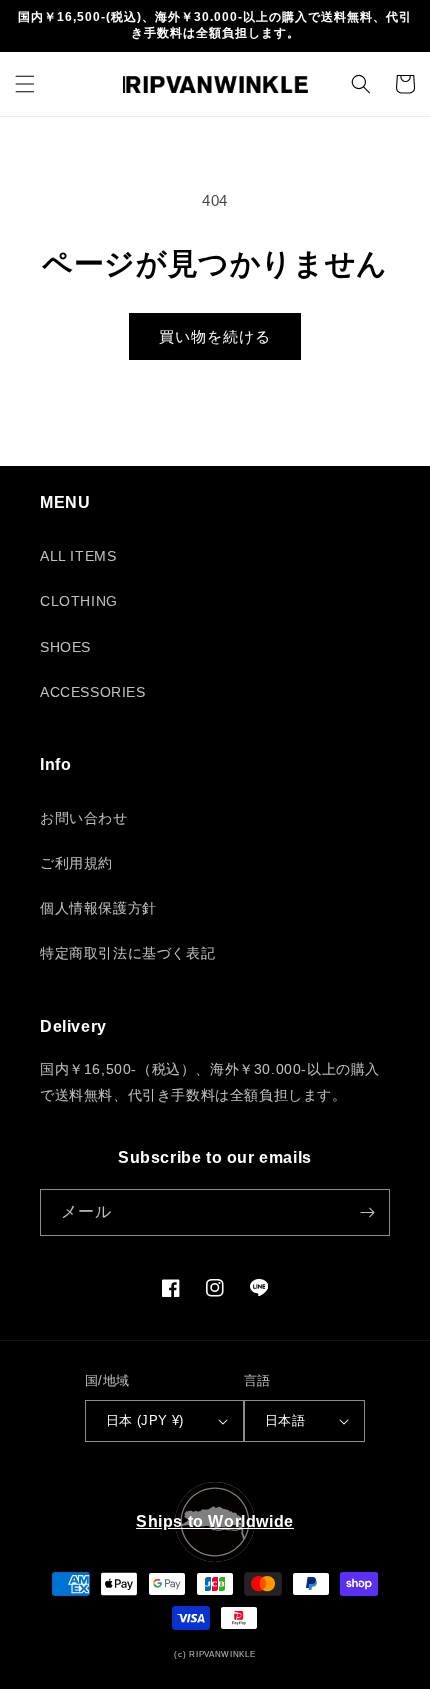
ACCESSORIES (93, 692)
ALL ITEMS (78, 556)
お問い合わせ (84, 818)
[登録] (367, 1212)
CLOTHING (79, 601)
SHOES (65, 647)
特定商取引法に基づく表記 (127, 953)
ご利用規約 (76, 863)
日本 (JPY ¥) (145, 1420)
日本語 (285, 1420)
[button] (25, 84)
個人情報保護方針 (98, 908)
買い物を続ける (215, 336)
